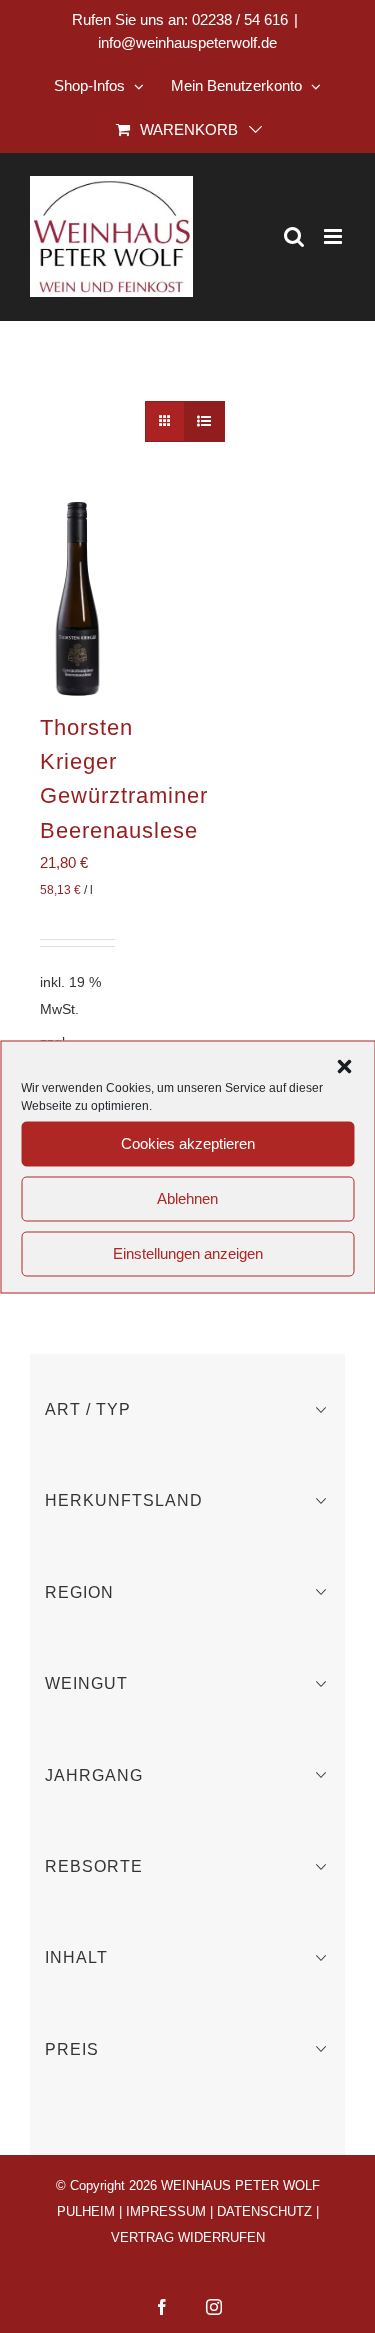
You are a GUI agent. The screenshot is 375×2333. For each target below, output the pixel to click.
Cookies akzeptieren (188, 1143)
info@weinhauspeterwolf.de (187, 42)
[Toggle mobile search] (294, 236)
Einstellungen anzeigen (188, 1253)
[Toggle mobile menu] (334, 236)
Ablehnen (187, 1198)
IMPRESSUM (166, 2211)
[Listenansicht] (204, 421)
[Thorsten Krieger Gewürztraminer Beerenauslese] (77, 598)
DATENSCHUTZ (264, 2211)
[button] (344, 1066)
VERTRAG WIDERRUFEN (188, 2237)
